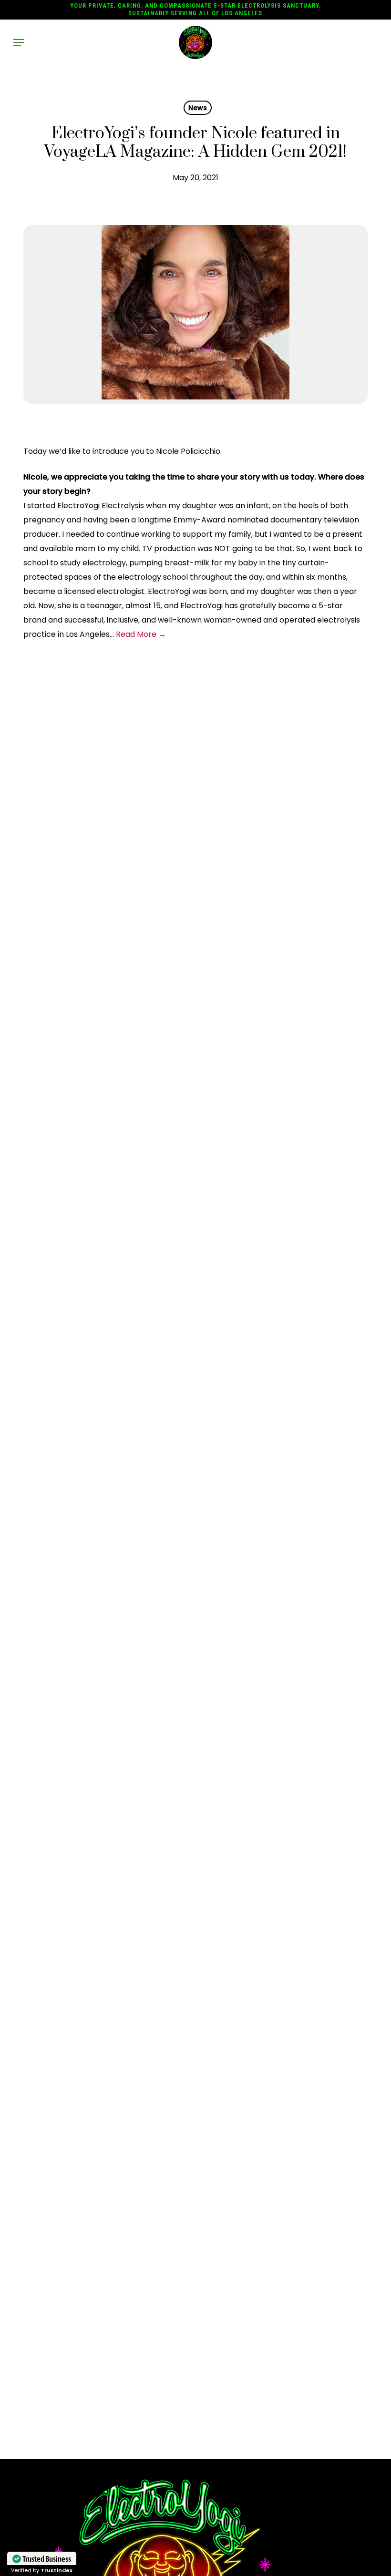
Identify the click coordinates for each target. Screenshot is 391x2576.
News (198, 108)
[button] (19, 42)
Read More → (141, 634)
